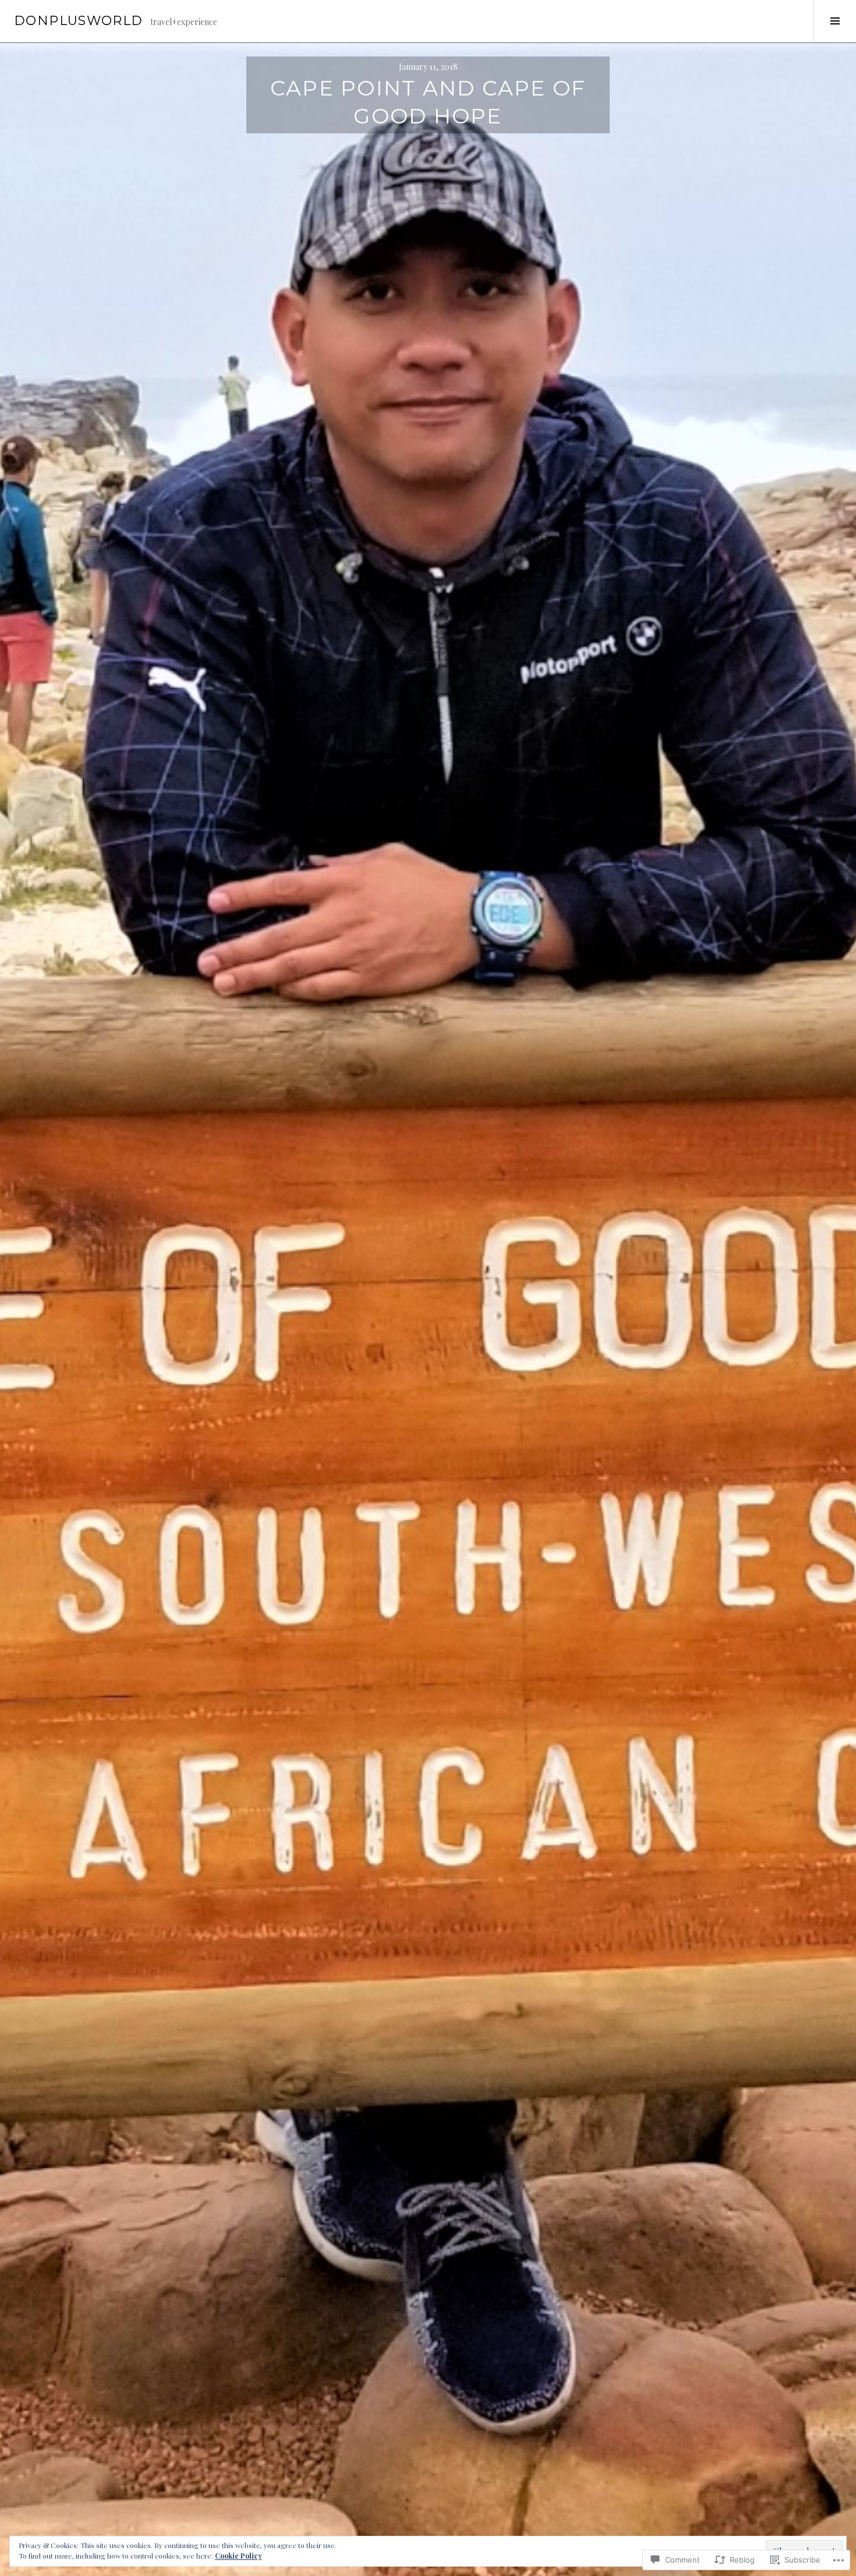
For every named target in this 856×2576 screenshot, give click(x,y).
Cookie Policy (238, 2556)
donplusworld (79, 21)
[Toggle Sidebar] (835, 21)
